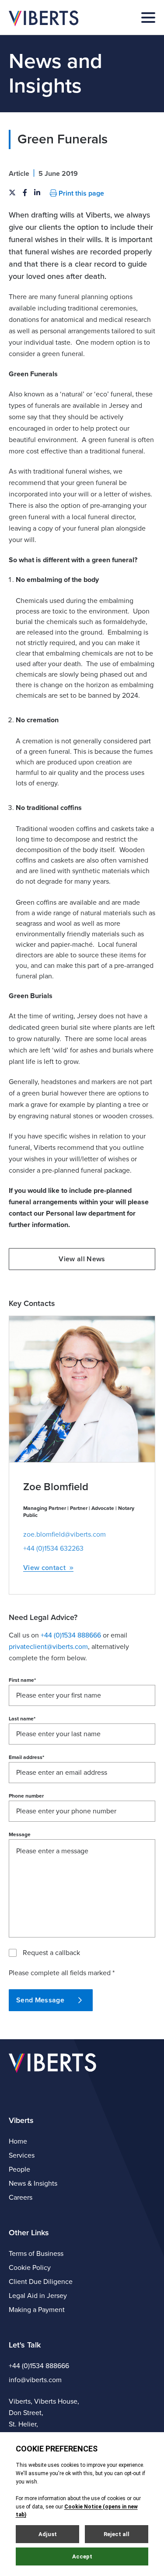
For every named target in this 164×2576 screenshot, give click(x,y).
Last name (22, 1719)
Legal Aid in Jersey (38, 2296)
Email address (26, 1757)
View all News (82, 1259)
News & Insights (33, 2184)
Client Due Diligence (41, 2282)
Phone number (26, 1796)
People (19, 2169)
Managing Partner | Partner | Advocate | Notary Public (79, 1512)
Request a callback (51, 1953)
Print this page (80, 193)
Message (20, 1834)
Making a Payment (37, 2310)
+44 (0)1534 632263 (53, 1548)
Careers (21, 2198)
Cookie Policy (30, 2268)
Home (18, 2141)
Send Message (40, 2000)
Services (22, 2155)
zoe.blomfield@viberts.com (65, 1534)
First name (22, 1680)
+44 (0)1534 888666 (39, 2366)
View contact (44, 1568)
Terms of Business (36, 2254)
